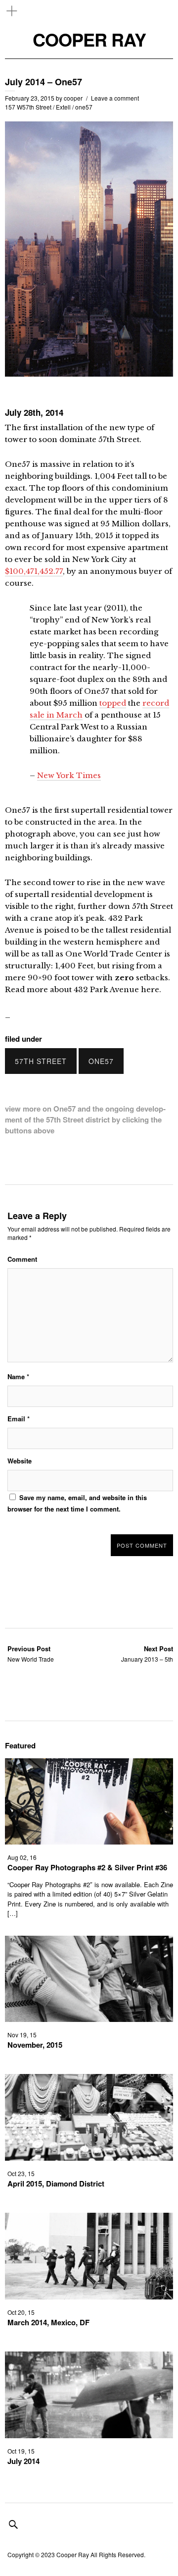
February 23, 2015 (30, 98)
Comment (22, 1259)
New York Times (69, 775)
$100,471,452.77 (34, 571)
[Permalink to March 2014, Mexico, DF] (89, 2296)
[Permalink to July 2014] (89, 2435)
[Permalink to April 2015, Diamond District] (89, 2157)
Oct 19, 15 (21, 2451)
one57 (84, 107)
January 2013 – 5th (147, 1653)
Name (18, 1376)
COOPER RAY (89, 39)
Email (19, 1419)
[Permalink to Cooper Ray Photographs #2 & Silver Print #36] (89, 1841)
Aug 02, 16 (22, 1857)
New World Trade (31, 1653)
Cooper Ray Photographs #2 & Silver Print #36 (87, 1867)
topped (113, 703)
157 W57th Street (28, 107)
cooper (73, 98)
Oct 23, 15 (21, 2173)
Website (20, 1461)
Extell (63, 107)
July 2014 (23, 2461)
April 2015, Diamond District (56, 2184)
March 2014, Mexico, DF (48, 2322)
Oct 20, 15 (21, 2312)
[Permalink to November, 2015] (89, 2019)
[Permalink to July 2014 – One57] (89, 373)
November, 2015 (35, 2045)
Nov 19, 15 (22, 2035)
